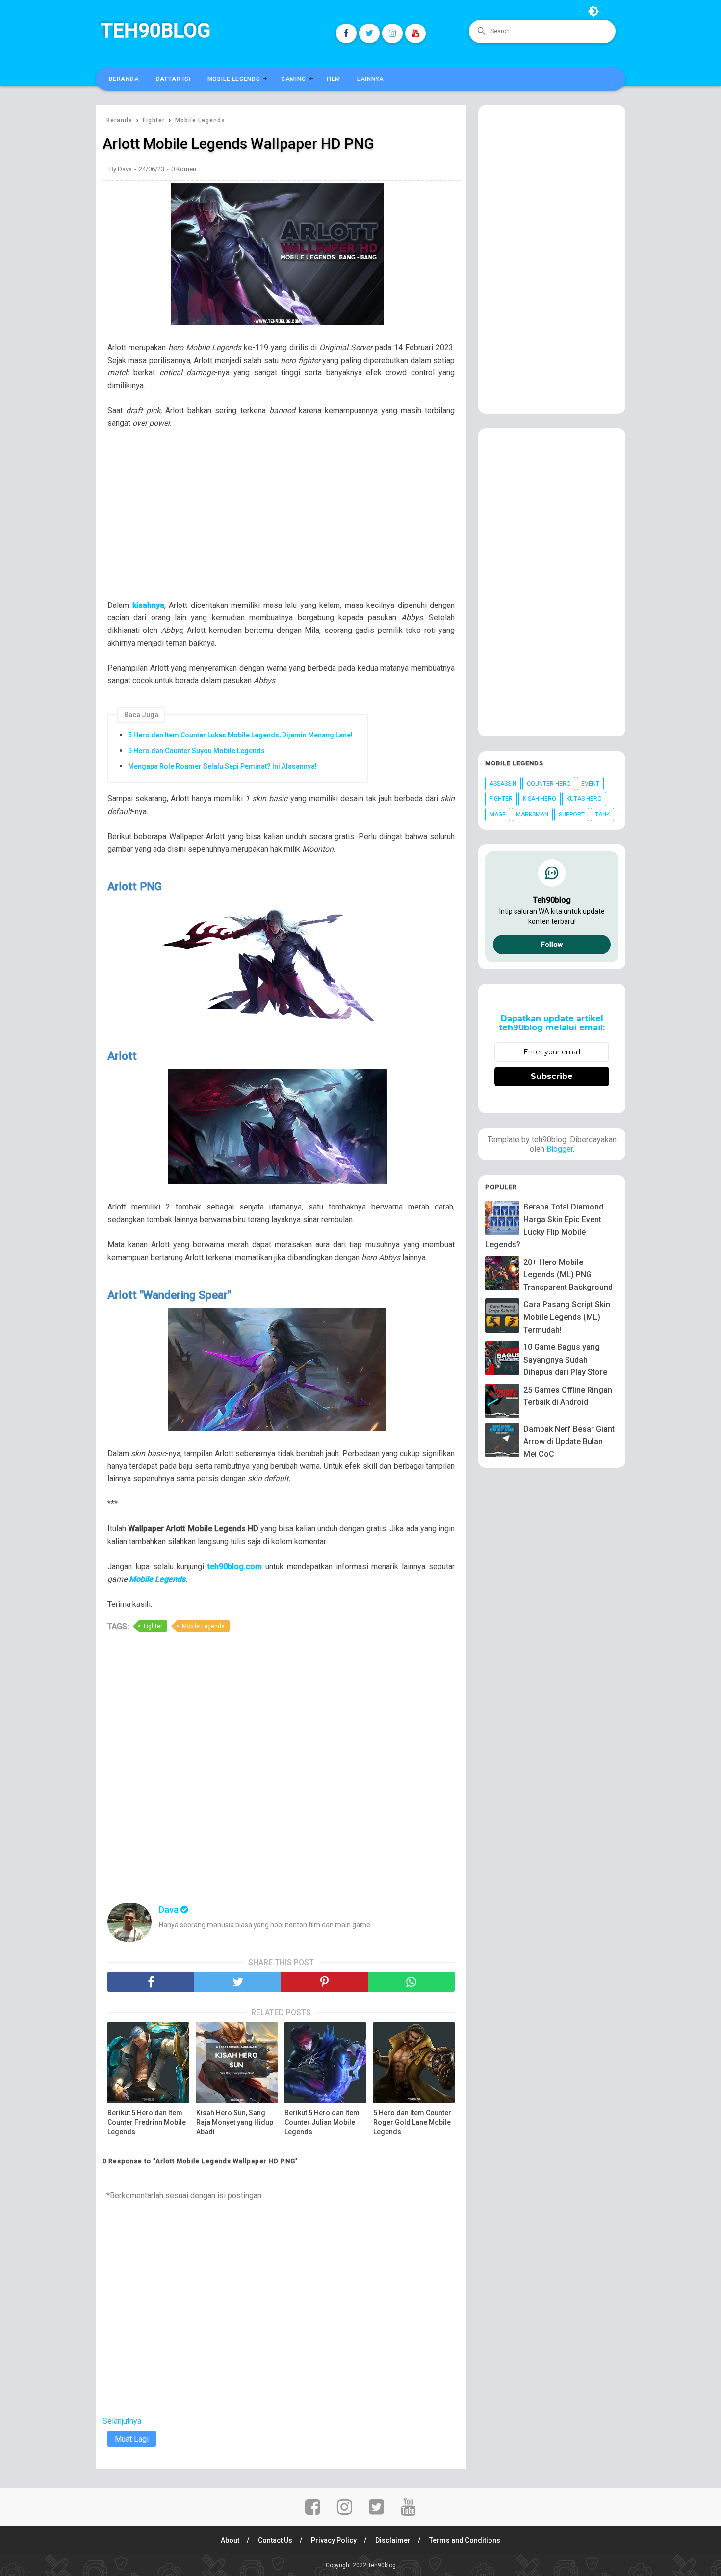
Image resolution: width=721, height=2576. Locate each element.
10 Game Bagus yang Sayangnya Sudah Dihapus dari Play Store (565, 1360)
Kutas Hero (584, 799)
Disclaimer (393, 2540)
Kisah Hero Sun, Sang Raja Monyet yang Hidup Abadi (235, 2122)
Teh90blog (155, 31)
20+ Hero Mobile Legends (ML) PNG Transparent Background (568, 1275)
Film (334, 79)
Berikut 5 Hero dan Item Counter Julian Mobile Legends (322, 2122)
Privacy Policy (334, 2540)
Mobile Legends (234, 79)
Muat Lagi (132, 2439)
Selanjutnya (122, 2421)
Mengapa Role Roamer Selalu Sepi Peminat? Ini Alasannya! (222, 766)
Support (572, 815)
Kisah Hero (540, 799)
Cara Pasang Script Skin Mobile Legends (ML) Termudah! (567, 1317)
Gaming (294, 79)
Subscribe (552, 1076)
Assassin (503, 784)
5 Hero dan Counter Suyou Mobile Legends (196, 751)
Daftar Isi (173, 79)
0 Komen (184, 169)
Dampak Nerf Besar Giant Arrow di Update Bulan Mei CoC (569, 1442)
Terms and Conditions (465, 2540)
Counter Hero (549, 784)
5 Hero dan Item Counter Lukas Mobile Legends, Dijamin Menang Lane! (240, 735)
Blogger (560, 1149)
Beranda (124, 79)
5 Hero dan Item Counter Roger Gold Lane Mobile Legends (412, 2122)
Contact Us (275, 2540)
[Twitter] (369, 33)
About (230, 2540)
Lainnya (371, 79)
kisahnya (148, 605)
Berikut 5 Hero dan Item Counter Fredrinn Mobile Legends (147, 2122)
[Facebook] (346, 33)
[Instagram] (392, 33)
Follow (552, 945)
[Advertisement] (286, 521)
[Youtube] (415, 33)
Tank (602, 815)
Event (590, 784)
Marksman (532, 815)
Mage (498, 815)
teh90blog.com (235, 1566)
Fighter (153, 1626)
